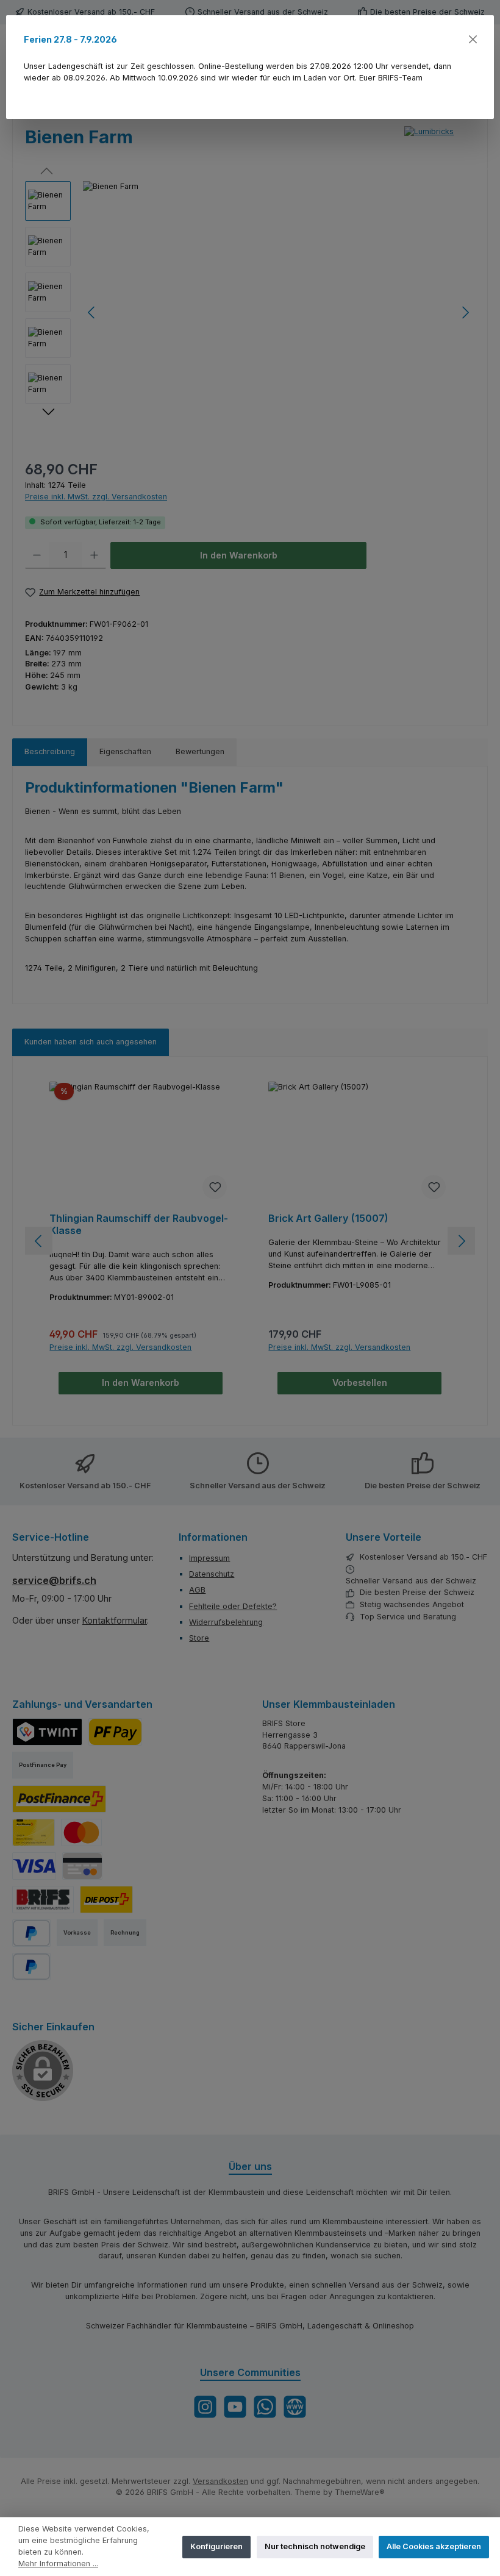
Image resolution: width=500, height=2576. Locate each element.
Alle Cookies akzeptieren (434, 2546)
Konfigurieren (216, 2546)
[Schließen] (472, 39)
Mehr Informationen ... (58, 2564)
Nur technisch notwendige (315, 2546)
